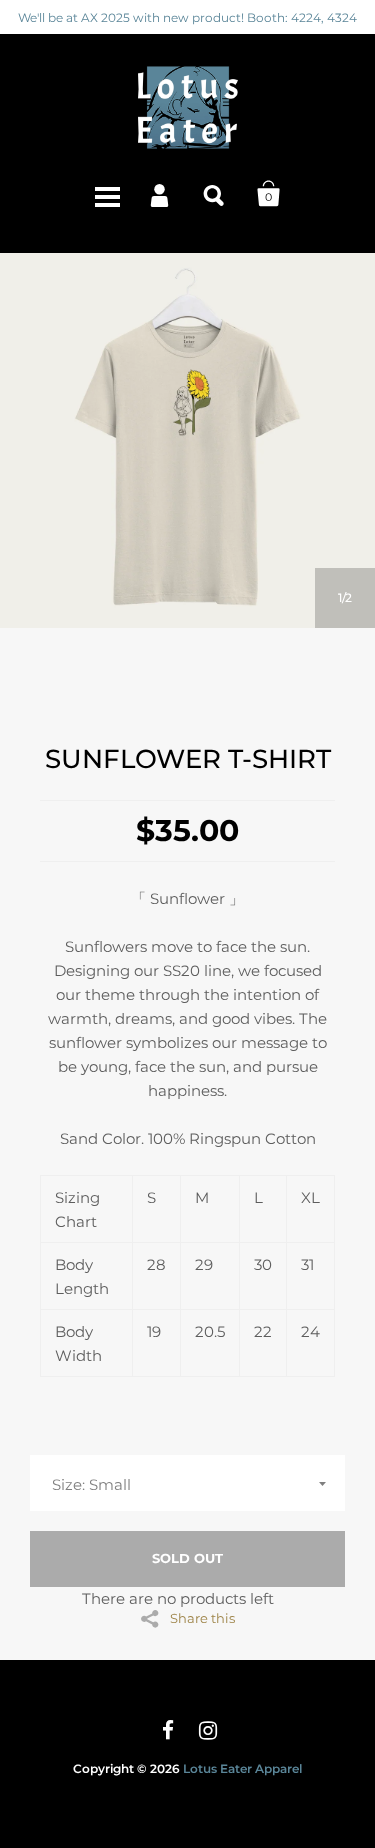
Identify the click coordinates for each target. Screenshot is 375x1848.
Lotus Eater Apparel (242, 1768)
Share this (202, 1617)
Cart (269, 194)
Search (215, 194)
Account (161, 194)
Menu (107, 194)
